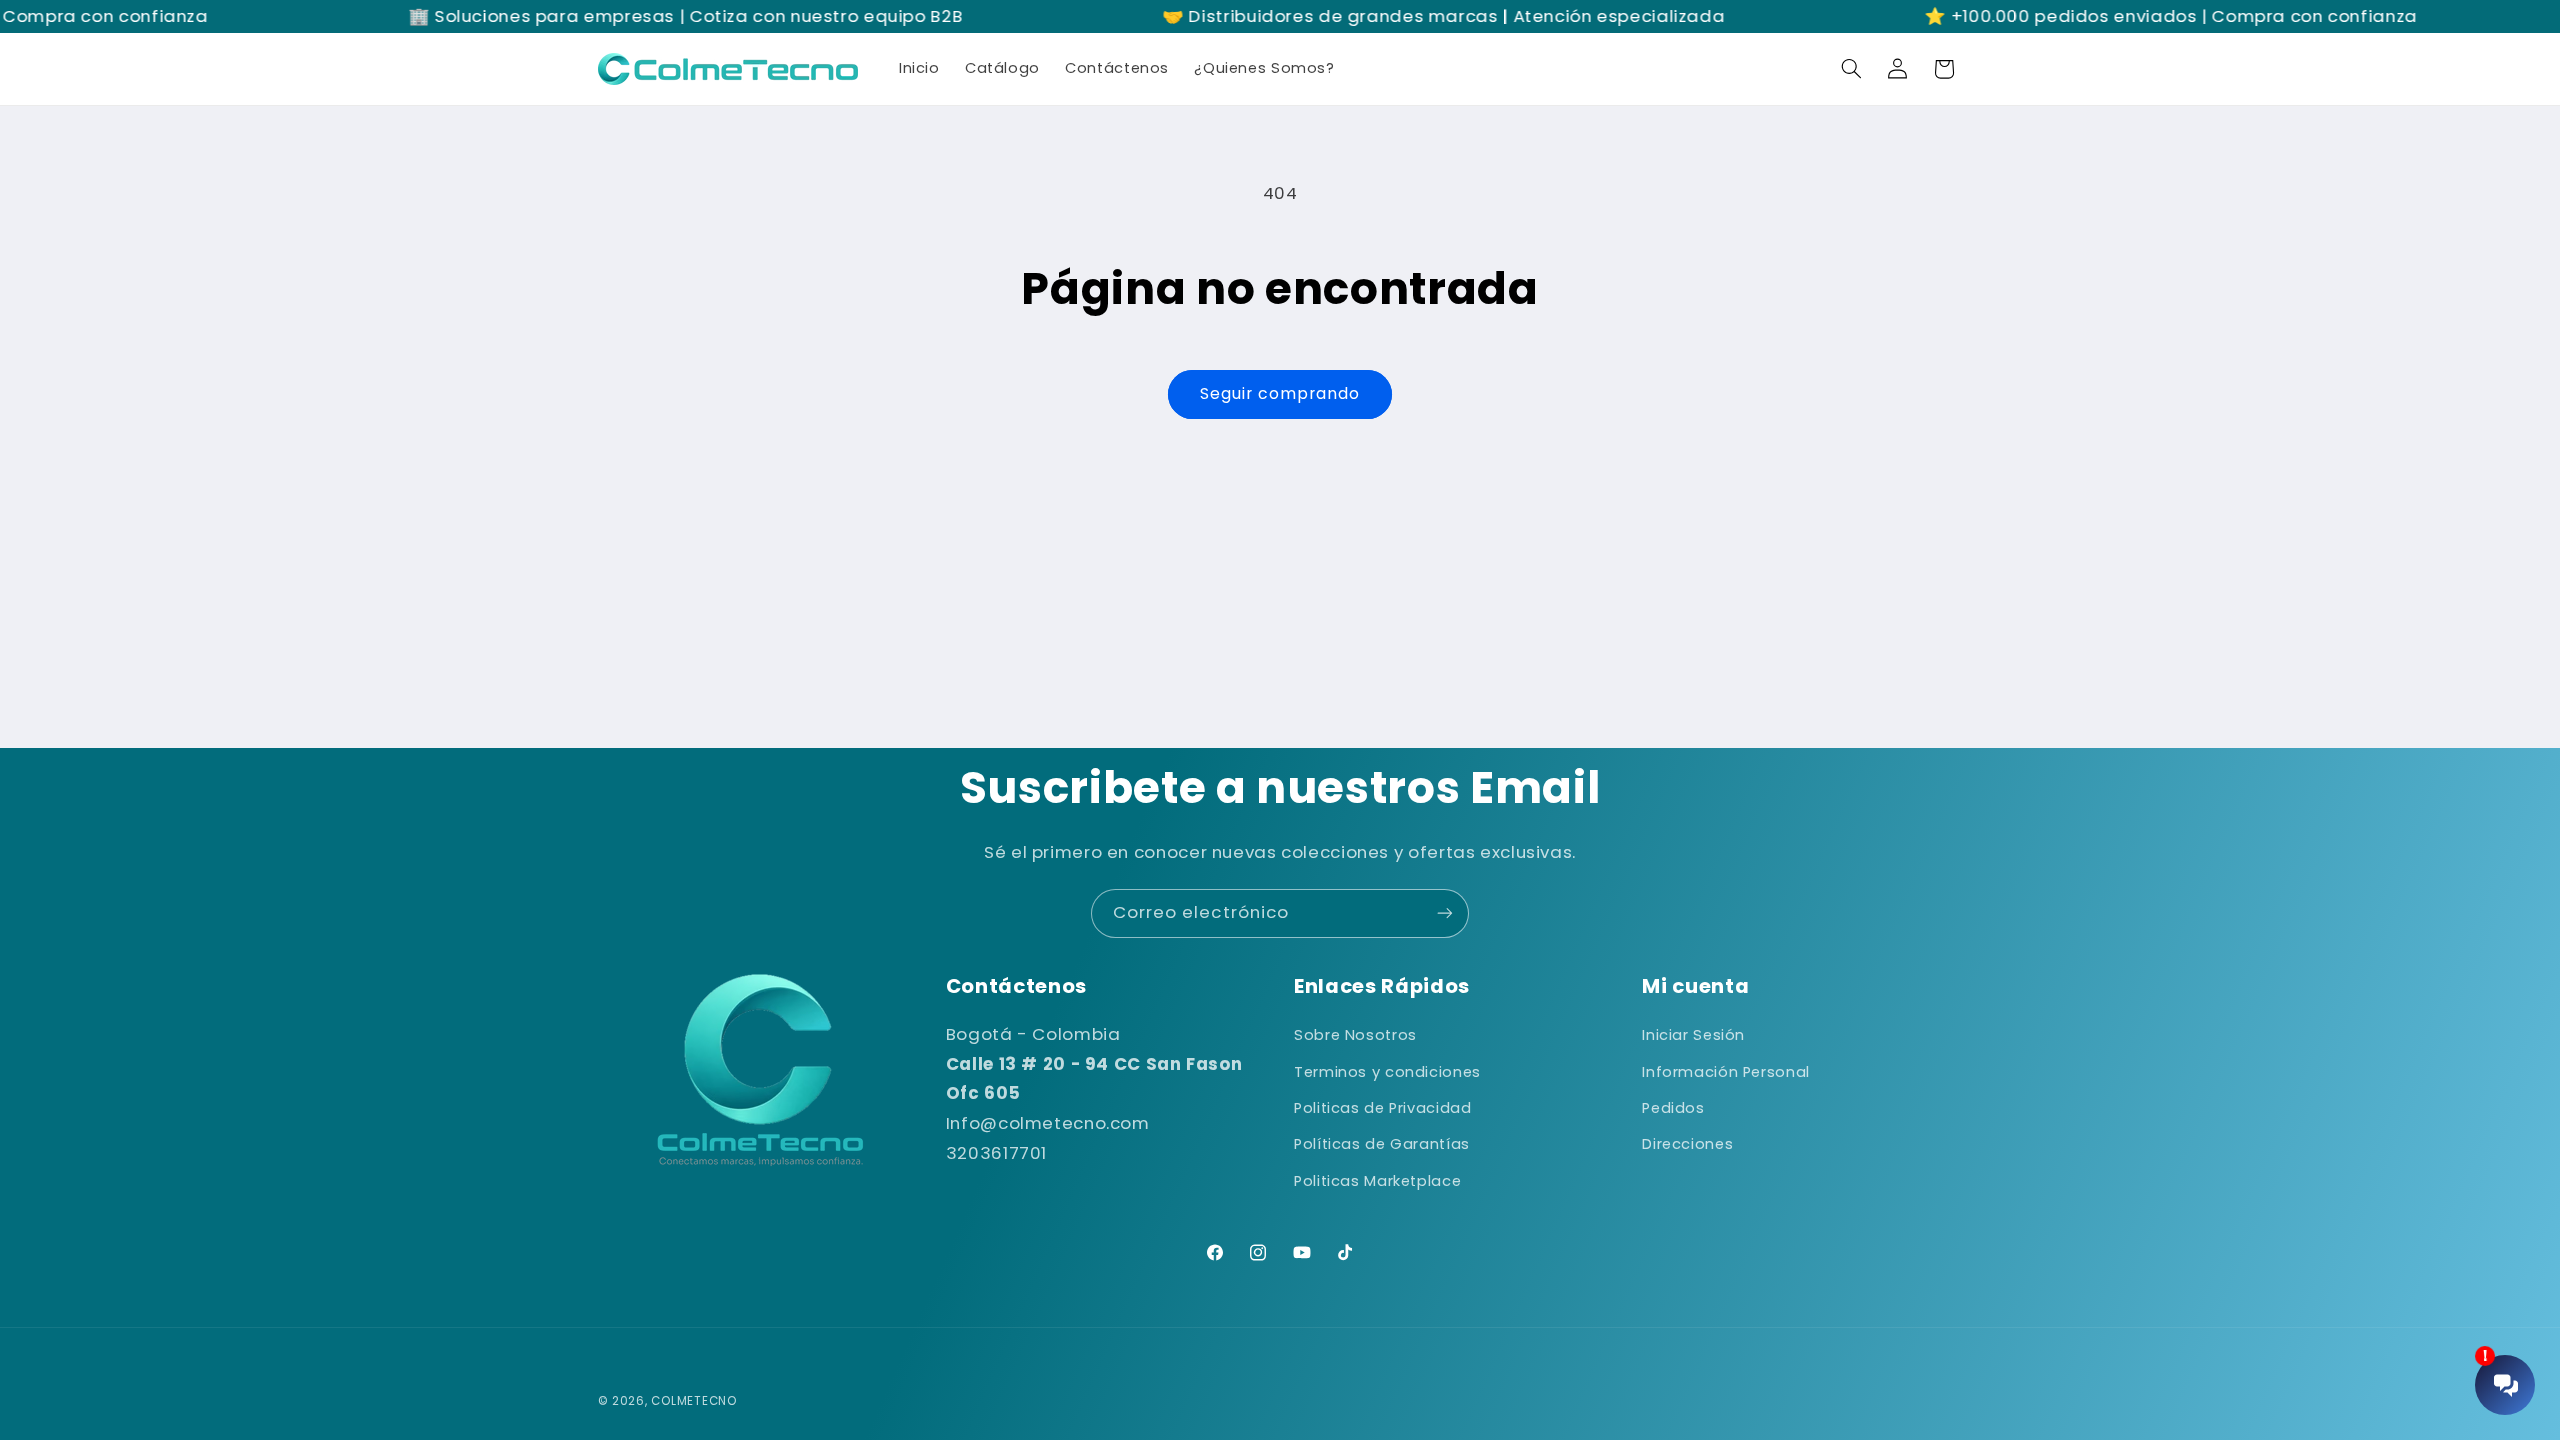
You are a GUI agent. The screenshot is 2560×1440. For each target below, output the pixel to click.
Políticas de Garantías (1382, 1144)
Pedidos (1673, 1108)
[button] (1851, 69)
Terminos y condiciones (1387, 1072)
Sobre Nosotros (1355, 1035)
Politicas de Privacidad (1383, 1108)
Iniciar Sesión (1693, 1035)
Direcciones (1687, 1144)
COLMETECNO (693, 1401)
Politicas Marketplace (1377, 1181)
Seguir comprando (1280, 393)
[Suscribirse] (1445, 913)
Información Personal (1726, 1072)
